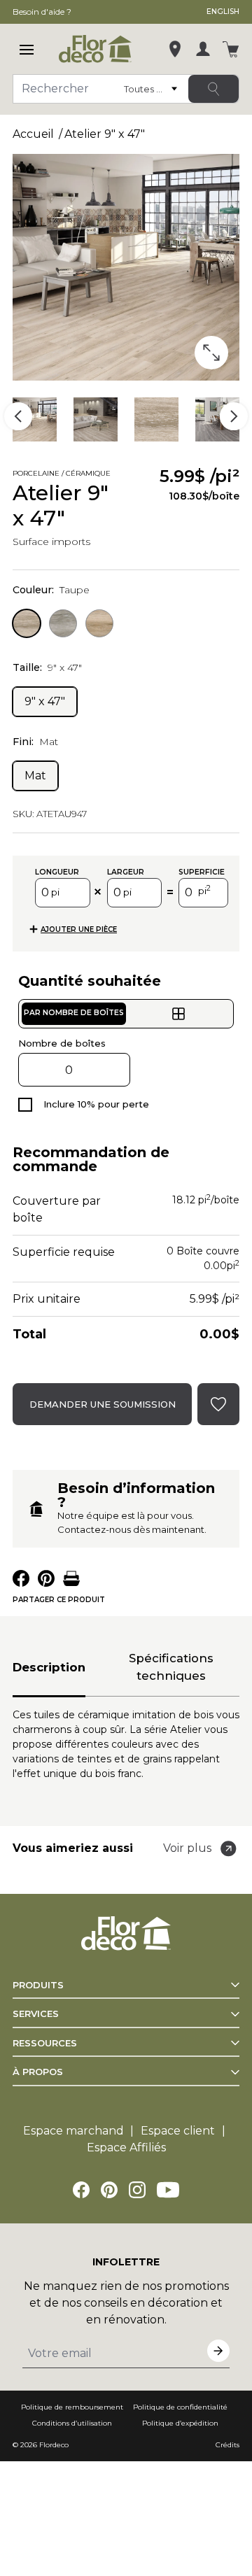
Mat (35, 776)
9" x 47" (45, 701)
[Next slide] (234, 416)
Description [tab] (49, 1667)
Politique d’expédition (180, 2423)
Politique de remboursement (72, 2407)
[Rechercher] (213, 89)
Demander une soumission (103, 1404)
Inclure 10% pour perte (96, 1104)
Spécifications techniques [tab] (171, 1667)
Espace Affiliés (126, 2147)
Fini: (35, 742)
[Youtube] (168, 2190)
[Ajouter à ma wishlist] (140, 475)
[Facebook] (81, 2190)
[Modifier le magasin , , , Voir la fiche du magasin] (175, 49)
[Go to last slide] (18, 416)
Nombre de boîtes (62, 1043)
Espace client (178, 2131)
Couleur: (51, 590)
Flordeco (54, 2445)
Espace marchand (73, 2131)
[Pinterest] (109, 2190)
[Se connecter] (203, 49)
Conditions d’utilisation (72, 2423)
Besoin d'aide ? (42, 12)
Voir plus (187, 1848)
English (223, 12)
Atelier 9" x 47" (105, 134)
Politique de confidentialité (180, 2407)
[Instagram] (137, 2190)
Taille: (47, 667)
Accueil (33, 134)
